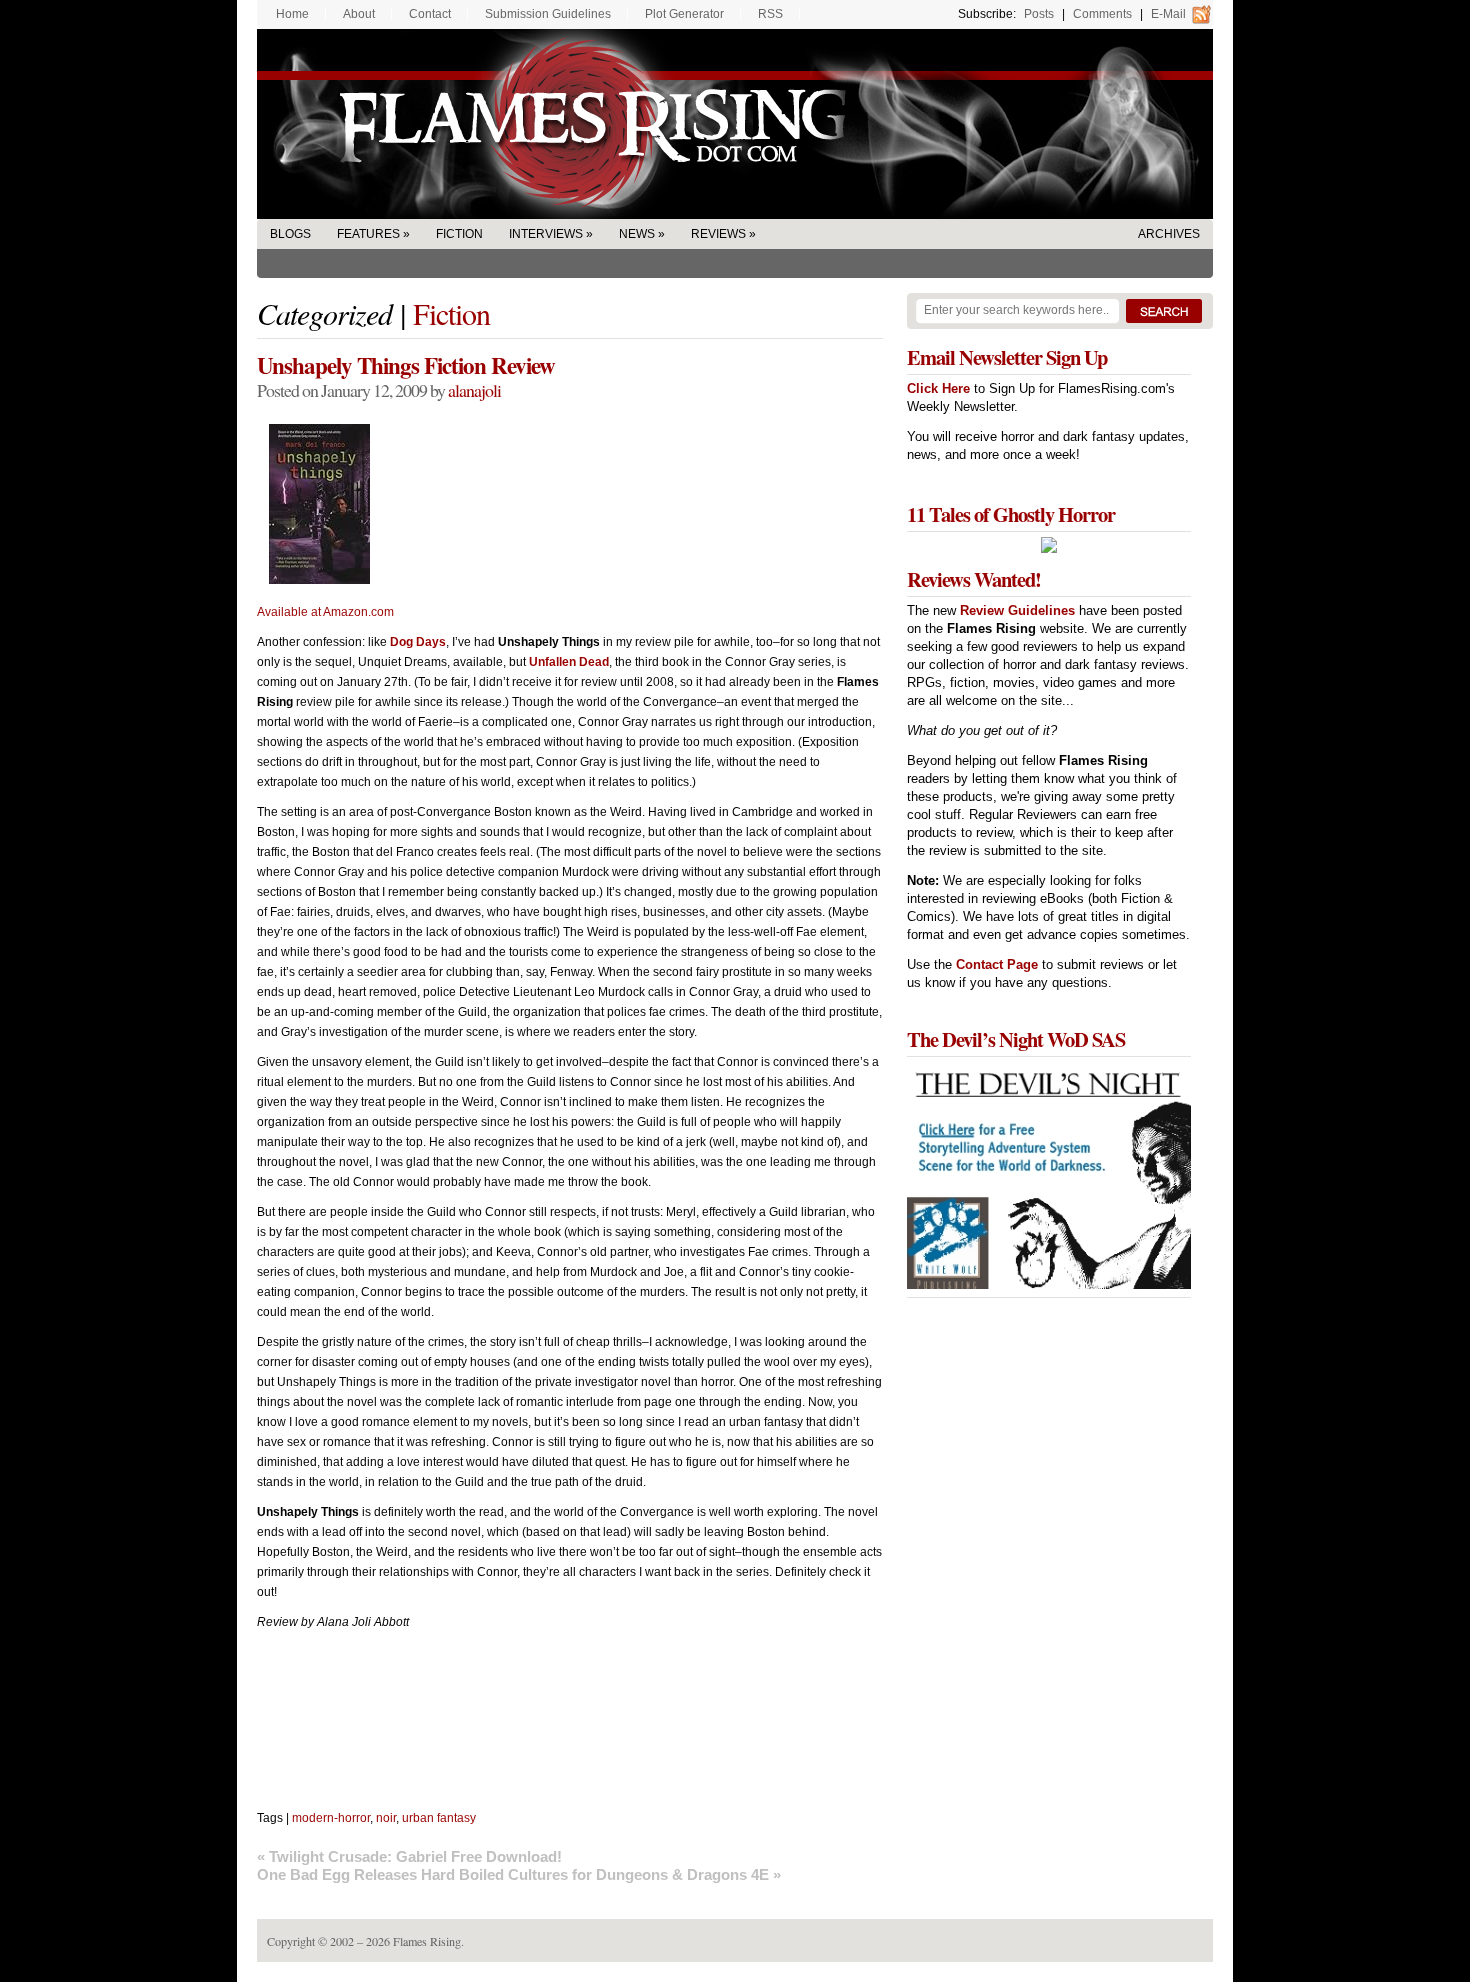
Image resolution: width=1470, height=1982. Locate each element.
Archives (1169, 234)
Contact (430, 14)
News (637, 234)
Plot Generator (684, 14)
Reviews (718, 234)
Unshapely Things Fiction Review (406, 365)
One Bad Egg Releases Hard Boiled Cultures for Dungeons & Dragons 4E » (519, 1874)
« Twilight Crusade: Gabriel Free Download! (409, 1856)
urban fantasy (439, 1818)
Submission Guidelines (548, 14)
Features (368, 234)
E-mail (1168, 14)
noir (386, 1818)
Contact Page (997, 964)
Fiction (459, 234)
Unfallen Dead (569, 662)
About (359, 14)
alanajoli (474, 390)
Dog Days (418, 642)
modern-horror (331, 1818)
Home (292, 14)
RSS (770, 14)
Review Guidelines (1017, 610)
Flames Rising (735, 124)
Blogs (290, 234)
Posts (1039, 14)
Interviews (546, 234)
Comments (1102, 14)
